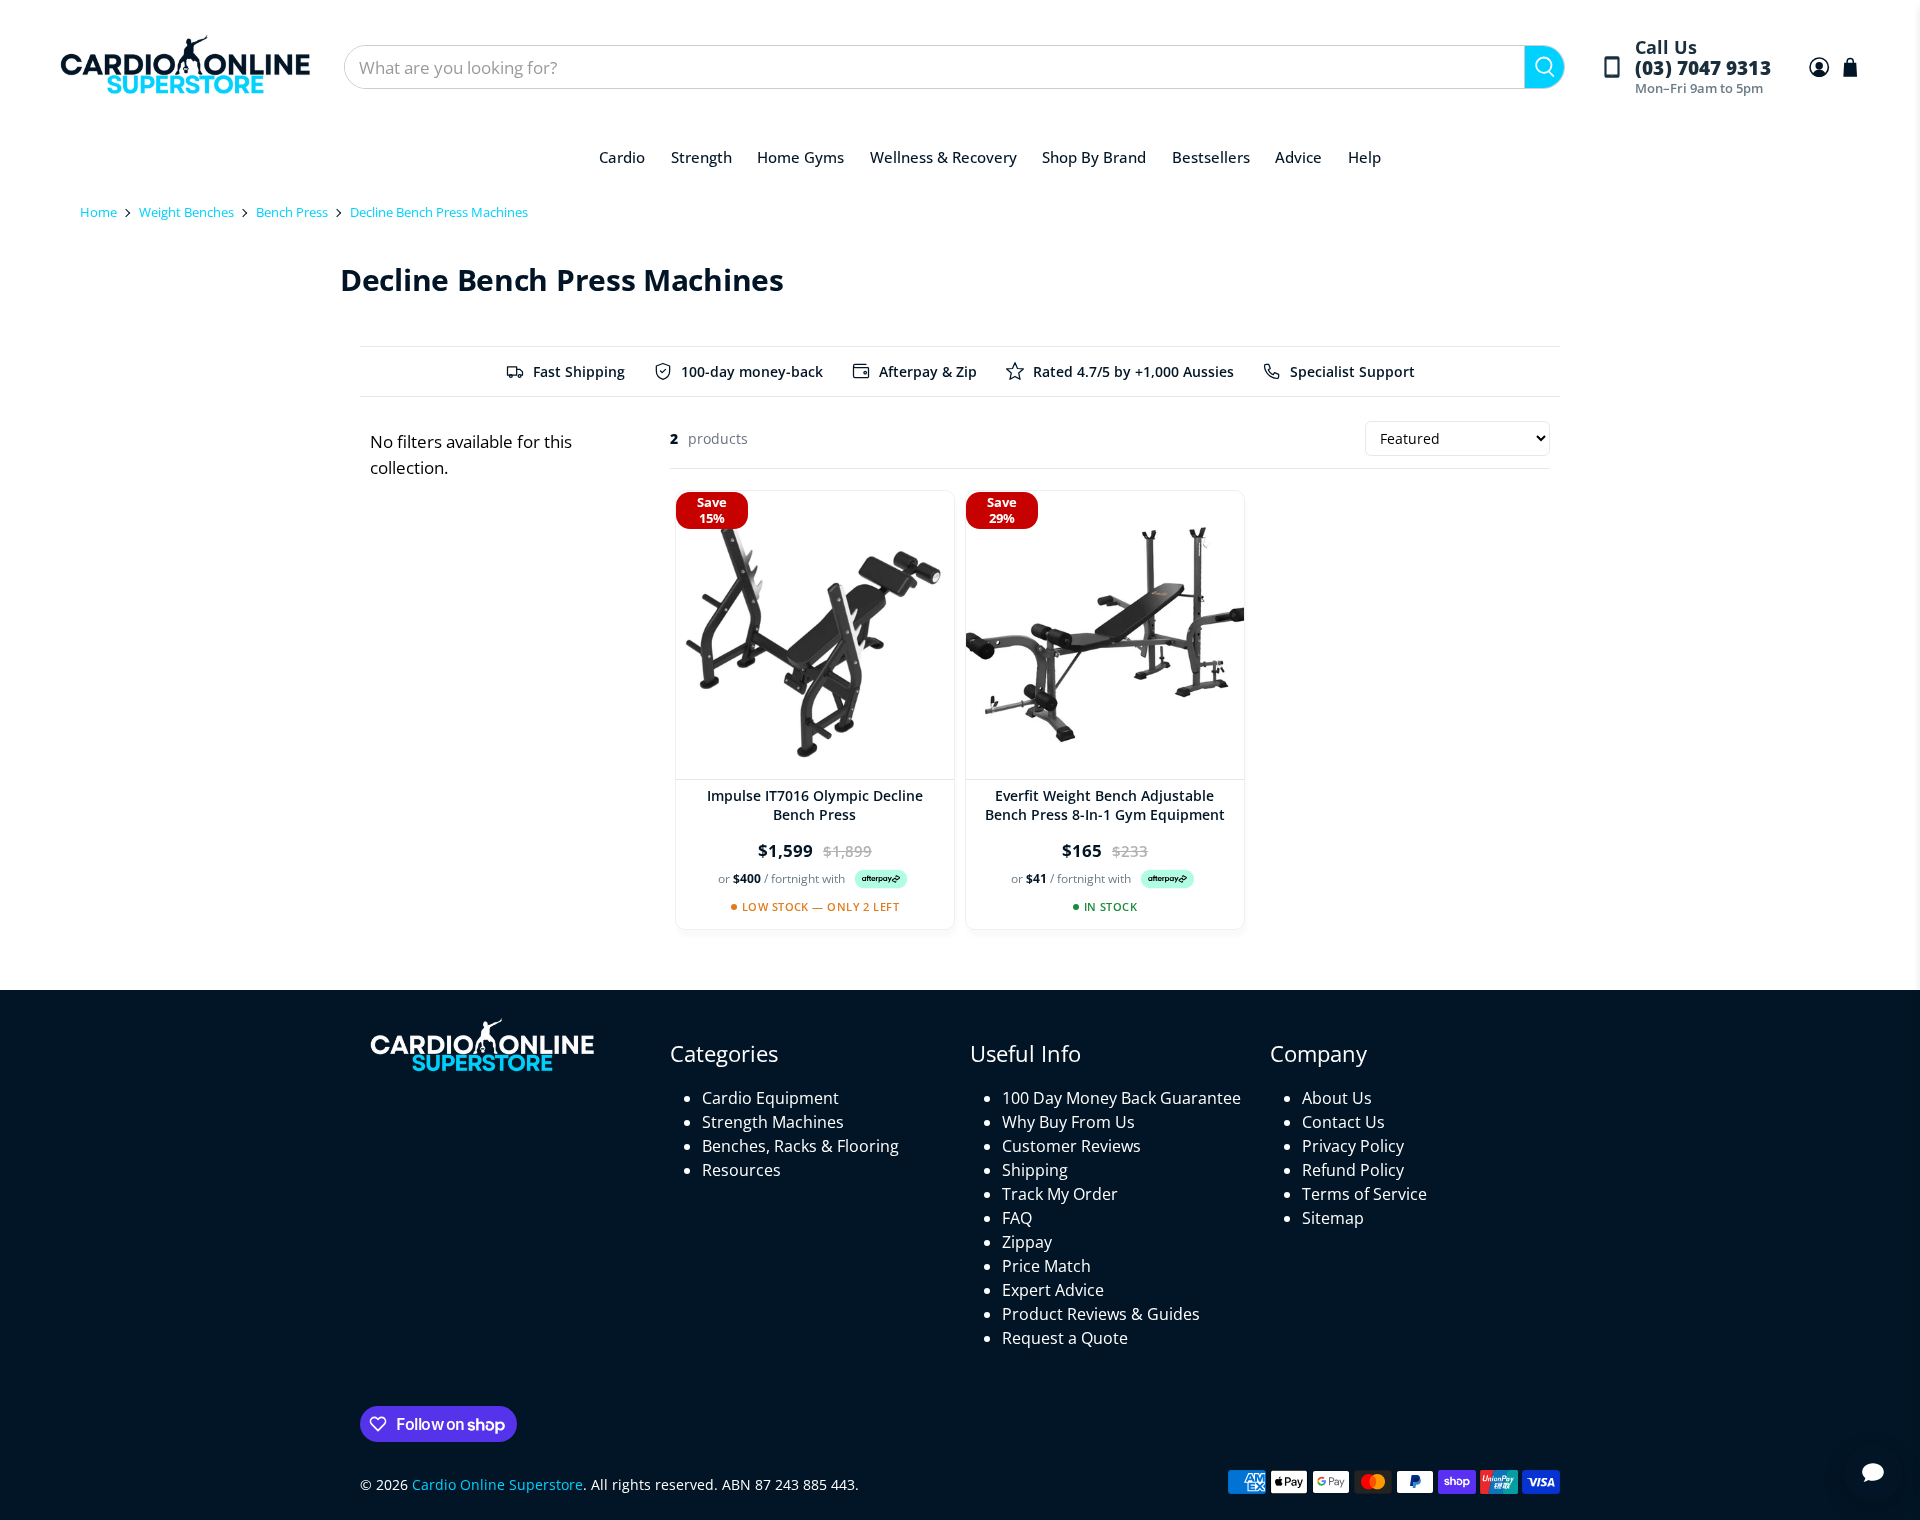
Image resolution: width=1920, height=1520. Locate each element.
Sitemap (1333, 1218)
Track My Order (1060, 1194)
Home (98, 212)
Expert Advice (1053, 1290)
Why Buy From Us (1068, 1122)
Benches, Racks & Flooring (800, 1146)
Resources (741, 1170)
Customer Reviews (1071, 1146)
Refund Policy (1353, 1170)
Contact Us (1343, 1122)
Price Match (1046, 1266)
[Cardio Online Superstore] (185, 67)
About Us (1337, 1098)
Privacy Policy (1353, 1146)
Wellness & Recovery (943, 157)
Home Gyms (800, 157)
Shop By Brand (1094, 157)
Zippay (1027, 1242)
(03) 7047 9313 (1702, 68)
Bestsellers (1211, 157)
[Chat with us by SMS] (1873, 1473)
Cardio (622, 157)
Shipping (1035, 1170)
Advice (1298, 157)
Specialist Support (1352, 371)
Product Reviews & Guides (1101, 1314)
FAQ (1017, 1218)
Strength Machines (773, 1122)
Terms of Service (1364, 1194)
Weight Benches (186, 212)
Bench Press (292, 212)
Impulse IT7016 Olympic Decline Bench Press (815, 805)
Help (1364, 157)
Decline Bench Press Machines (439, 212)
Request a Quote (1065, 1338)
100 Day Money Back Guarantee (1121, 1098)
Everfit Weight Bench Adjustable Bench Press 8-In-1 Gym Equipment (1105, 805)
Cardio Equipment (770, 1098)
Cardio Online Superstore (497, 1484)
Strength (701, 157)
